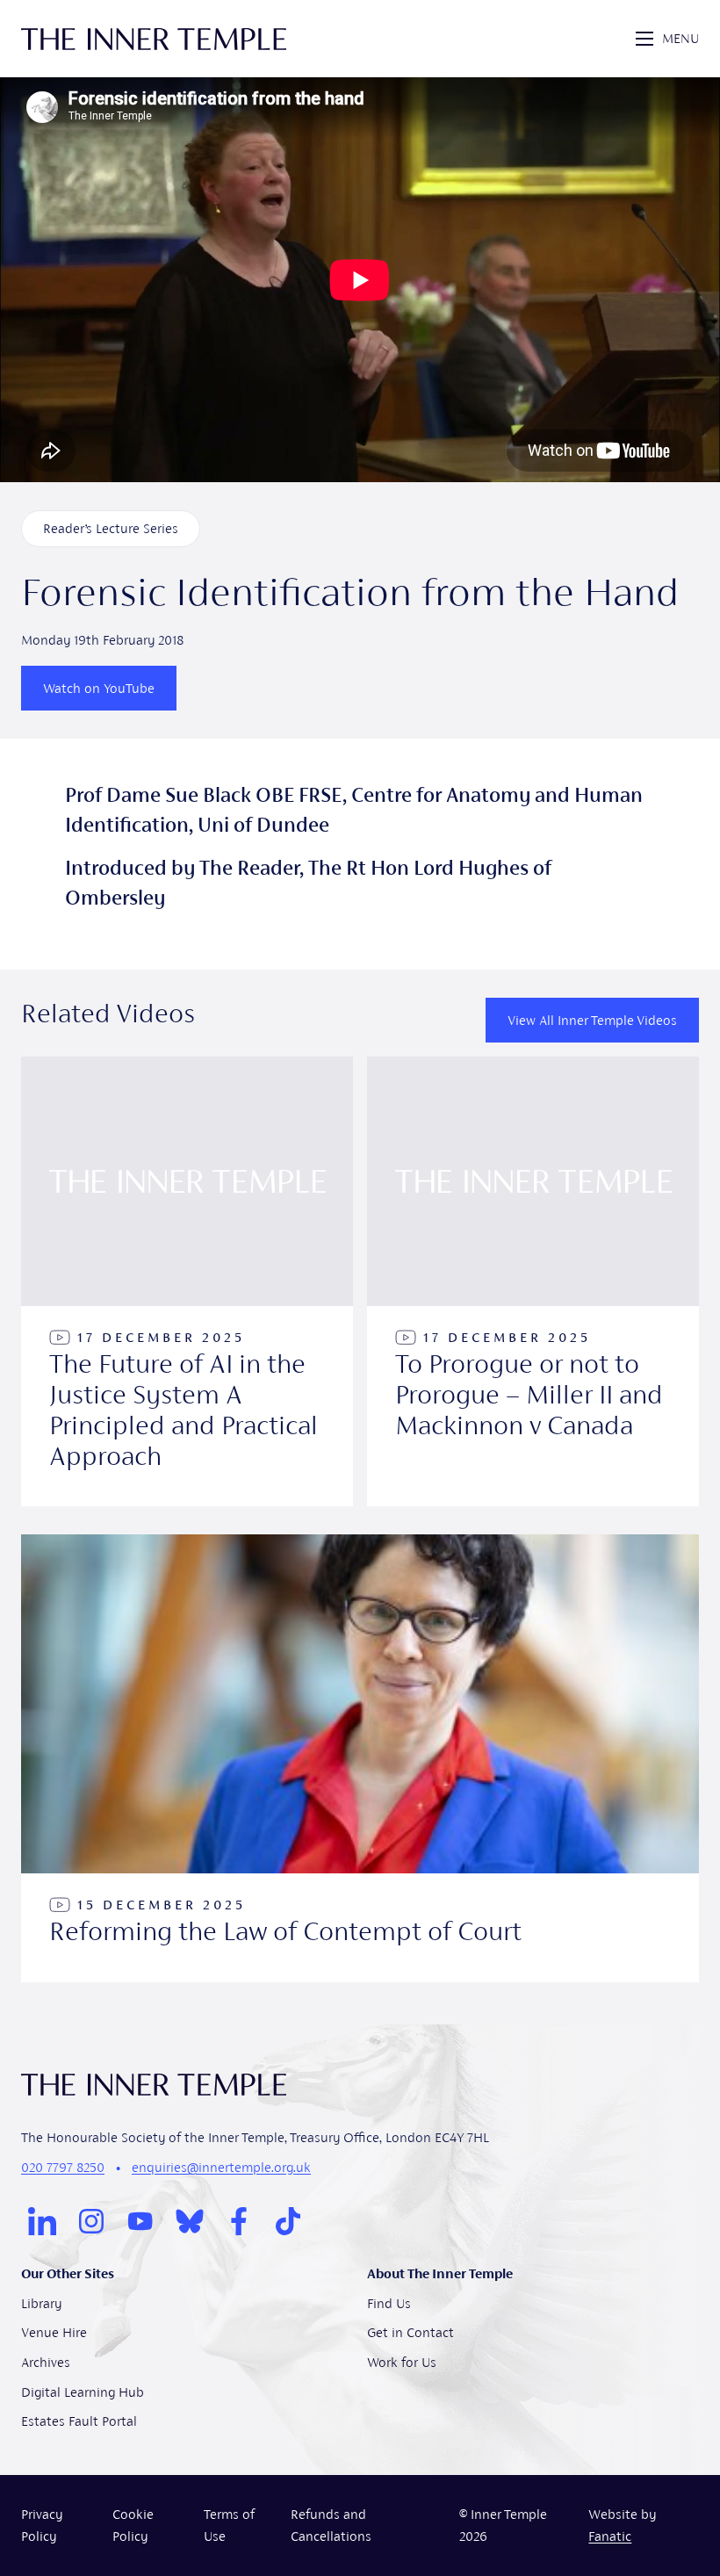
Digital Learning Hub (83, 2392)
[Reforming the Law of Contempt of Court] (360, 1758)
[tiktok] (288, 2221)
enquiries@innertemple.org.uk (221, 2167)
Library (41, 2303)
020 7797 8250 (63, 2167)
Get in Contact (410, 2332)
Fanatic (610, 2536)
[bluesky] (190, 2221)
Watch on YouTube (99, 688)
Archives (46, 2362)
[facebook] (239, 2221)
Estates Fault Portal (79, 2421)
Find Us (389, 2303)
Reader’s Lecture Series (111, 528)
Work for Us (402, 2362)
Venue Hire (54, 2332)
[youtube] (140, 2221)
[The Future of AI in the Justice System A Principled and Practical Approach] (187, 1281)
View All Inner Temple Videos (592, 1020)
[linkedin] (42, 2221)
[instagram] (91, 2221)
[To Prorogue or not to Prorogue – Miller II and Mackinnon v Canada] (533, 1281)
